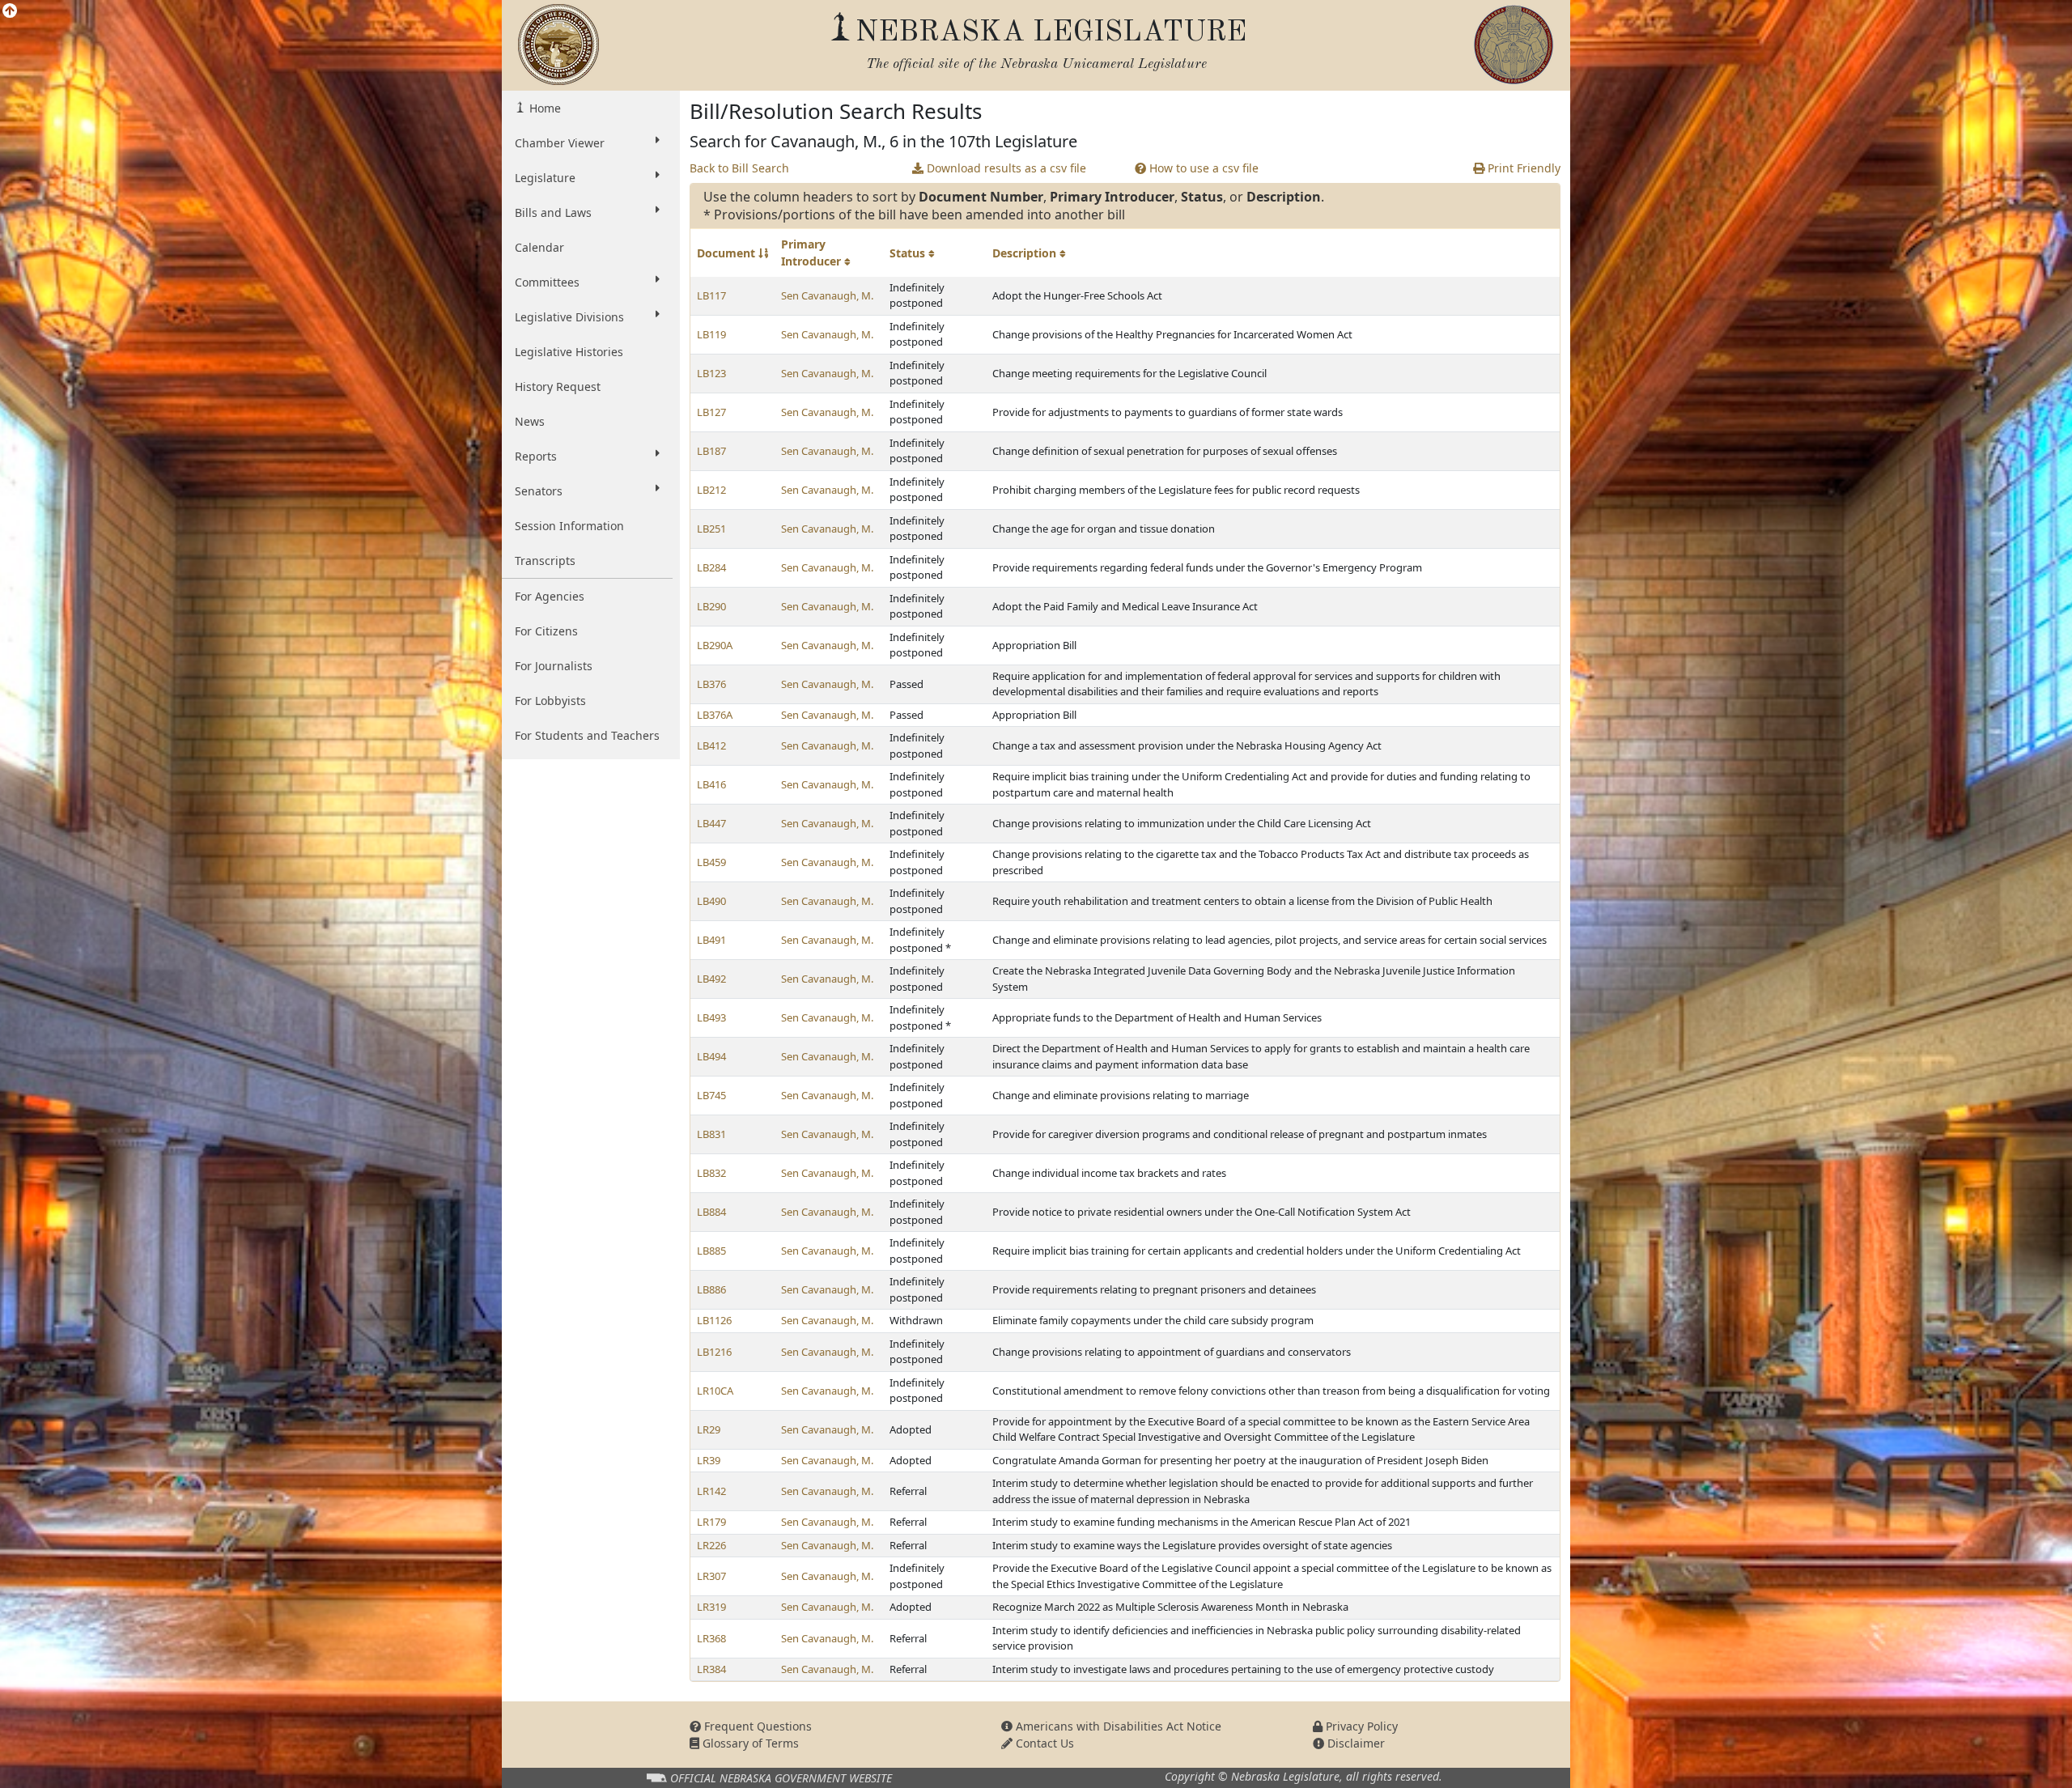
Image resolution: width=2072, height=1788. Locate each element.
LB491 (711, 940)
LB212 (711, 490)
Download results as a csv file (1005, 168)
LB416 (711, 784)
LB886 (711, 1289)
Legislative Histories (569, 352)
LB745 (711, 1095)
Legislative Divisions (569, 317)
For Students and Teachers (587, 735)
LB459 (711, 862)
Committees (547, 282)
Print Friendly (1522, 168)
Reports (536, 456)
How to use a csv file (1202, 168)
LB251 (711, 529)
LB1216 (714, 1352)
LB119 (711, 334)
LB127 (711, 412)
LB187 (711, 451)
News (530, 421)
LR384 (711, 1669)
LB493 (711, 1017)
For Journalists (554, 666)
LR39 (709, 1460)
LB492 (711, 979)
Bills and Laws (553, 212)
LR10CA (715, 1391)
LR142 (711, 1491)
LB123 (711, 373)
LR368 (711, 1638)
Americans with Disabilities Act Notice (1117, 1726)
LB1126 (714, 1320)
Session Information (569, 526)
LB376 (711, 684)
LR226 (711, 1545)
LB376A (715, 715)
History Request (558, 386)
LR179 (711, 1522)
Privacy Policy (1360, 1726)
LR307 (711, 1576)
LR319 (711, 1607)
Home (543, 108)
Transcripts (545, 561)
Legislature (545, 178)
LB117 (711, 295)
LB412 (711, 745)
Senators (539, 491)
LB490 (711, 901)
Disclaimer (1354, 1743)
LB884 (711, 1212)
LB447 (711, 823)
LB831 (711, 1134)
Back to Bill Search (739, 168)
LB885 (711, 1251)
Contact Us (1043, 1743)
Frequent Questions (756, 1726)
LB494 (711, 1056)
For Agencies (550, 596)
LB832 (711, 1173)
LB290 (711, 606)
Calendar (539, 247)
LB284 (711, 567)
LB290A (715, 645)
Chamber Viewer (560, 143)
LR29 (709, 1429)
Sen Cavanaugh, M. (827, 295)
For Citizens (546, 631)
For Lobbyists (550, 701)
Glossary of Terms (749, 1743)
